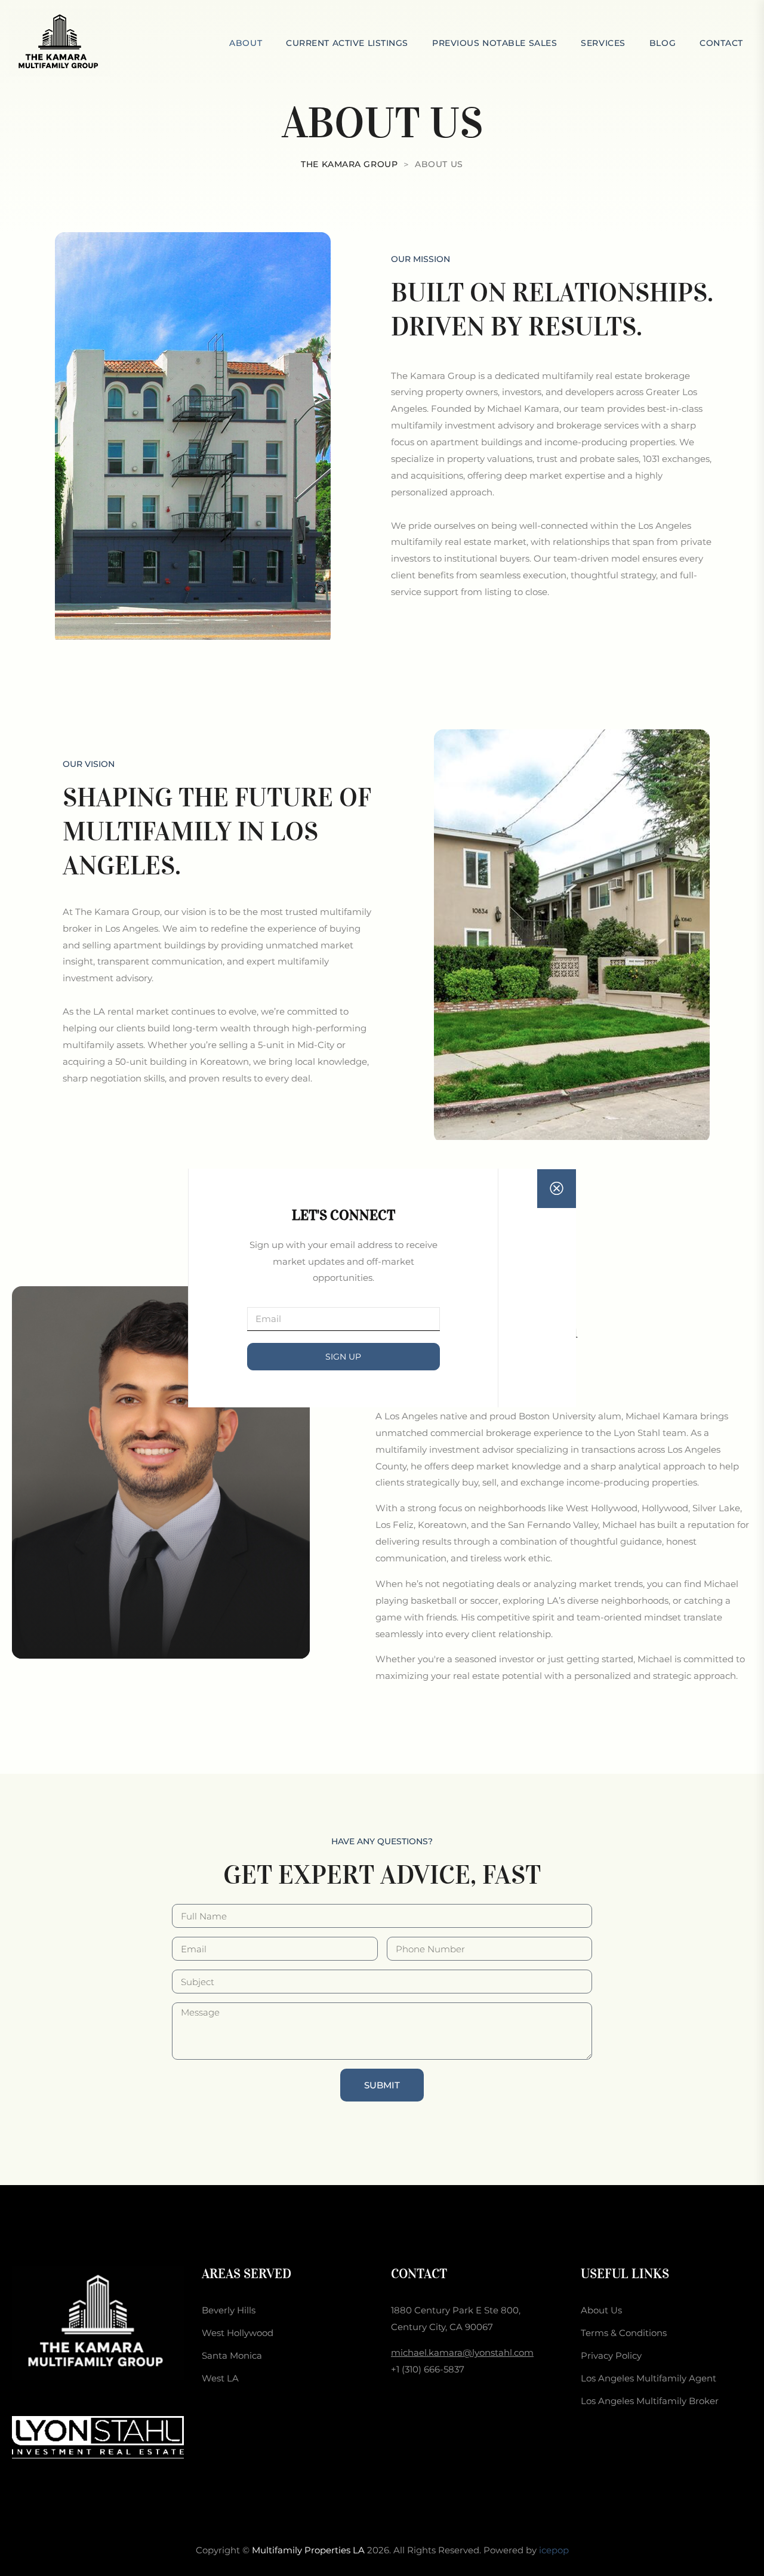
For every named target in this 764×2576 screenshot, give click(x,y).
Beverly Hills (229, 2310)
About (246, 43)
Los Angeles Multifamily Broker (650, 2401)
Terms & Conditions (624, 2333)
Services (603, 43)
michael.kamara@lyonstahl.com (462, 2352)
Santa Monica (232, 2355)
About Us (601, 2310)
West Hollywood (238, 2333)
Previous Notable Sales (495, 43)
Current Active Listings (347, 43)
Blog (663, 43)
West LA (220, 2378)
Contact (721, 43)
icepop (554, 2550)
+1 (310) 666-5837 (428, 2369)
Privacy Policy (611, 2355)
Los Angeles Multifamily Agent (649, 2378)
